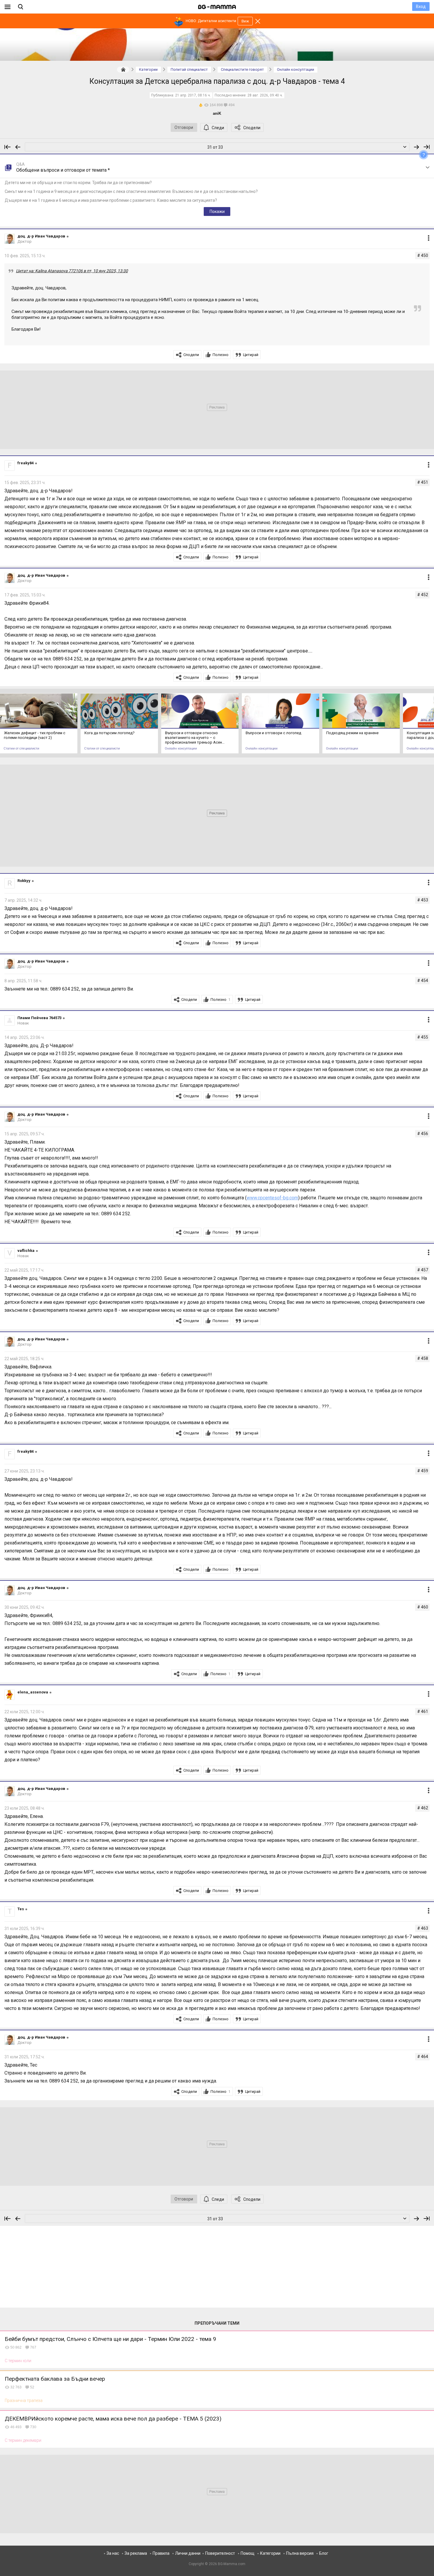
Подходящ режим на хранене (352, 733)
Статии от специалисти (21, 748)
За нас (113, 2553)
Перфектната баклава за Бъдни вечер (55, 2379)
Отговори (184, 127)
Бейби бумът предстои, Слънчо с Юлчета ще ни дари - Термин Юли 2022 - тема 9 (110, 2339)
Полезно (221, 355)
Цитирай (251, 355)
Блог (324, 2553)
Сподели (252, 128)
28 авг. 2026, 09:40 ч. (265, 95)
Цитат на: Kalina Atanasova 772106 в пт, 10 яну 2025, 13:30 (72, 271)
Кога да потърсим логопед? (110, 733)
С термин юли (18, 2361)
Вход (421, 6)
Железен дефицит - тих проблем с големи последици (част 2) (35, 735)
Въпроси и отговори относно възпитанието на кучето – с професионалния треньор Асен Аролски (194, 738)
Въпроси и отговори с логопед (273, 733)
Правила (161, 2553)
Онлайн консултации (181, 748)
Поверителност (220, 2553)
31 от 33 (215, 147)
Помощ (248, 2553)
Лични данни (188, 2553)
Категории (270, 2553)
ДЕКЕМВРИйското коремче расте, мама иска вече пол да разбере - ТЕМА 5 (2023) (113, 2419)
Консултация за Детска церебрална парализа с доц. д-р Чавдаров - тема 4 (217, 81)
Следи (218, 128)
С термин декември (23, 2440)
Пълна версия (300, 2553)
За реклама (136, 2553)
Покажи (217, 211)
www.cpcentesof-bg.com (272, 1198)
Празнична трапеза (24, 2400)
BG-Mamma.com (232, 2564)
